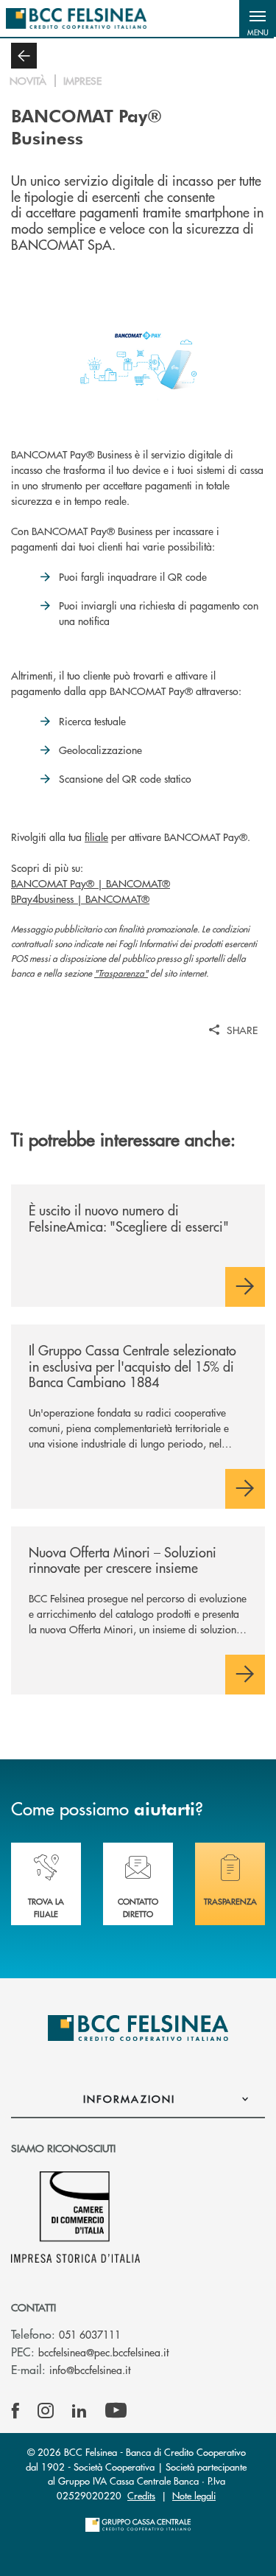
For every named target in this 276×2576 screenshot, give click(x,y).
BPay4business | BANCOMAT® (80, 898)
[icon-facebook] (15, 2411)
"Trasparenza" (121, 973)
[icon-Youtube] (116, 2411)
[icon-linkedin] (79, 2411)
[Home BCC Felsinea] (76, 18)
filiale (96, 837)
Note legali (194, 2495)
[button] (258, 18)
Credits (141, 2495)
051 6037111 (90, 2334)
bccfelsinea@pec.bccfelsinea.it (103, 2352)
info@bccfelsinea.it (90, 2370)
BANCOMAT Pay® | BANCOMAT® (91, 883)
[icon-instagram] (46, 2411)
